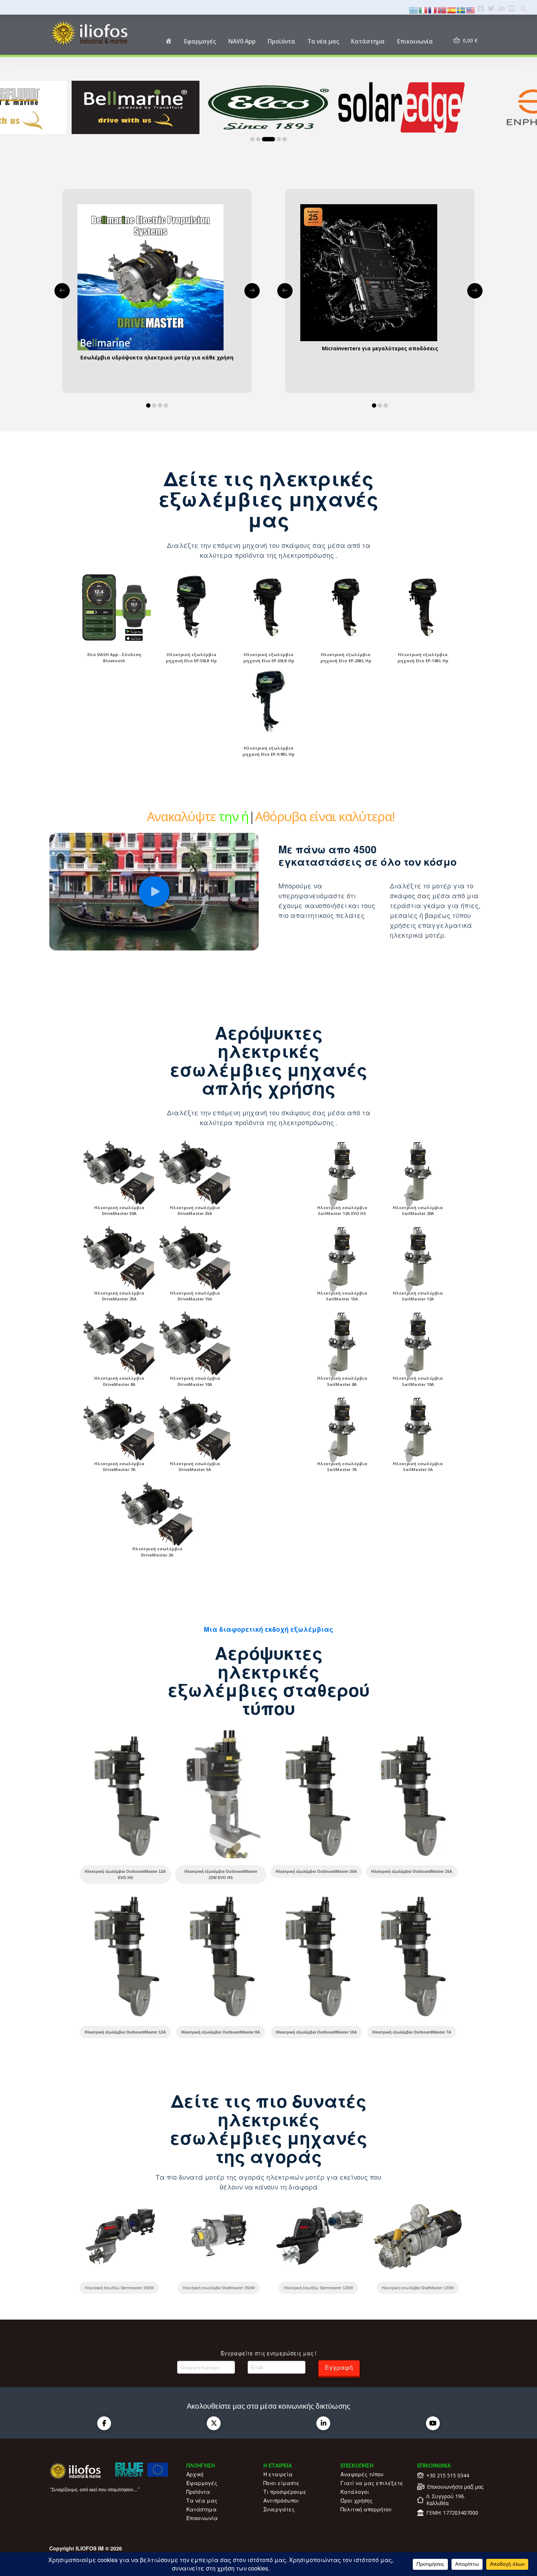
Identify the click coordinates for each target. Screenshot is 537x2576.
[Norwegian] (442, 9)
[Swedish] (461, 9)
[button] (154, 892)
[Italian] (423, 9)
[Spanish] (452, 9)
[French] (433, 9)
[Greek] (414, 9)
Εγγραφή (339, 2367)
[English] (471, 9)
